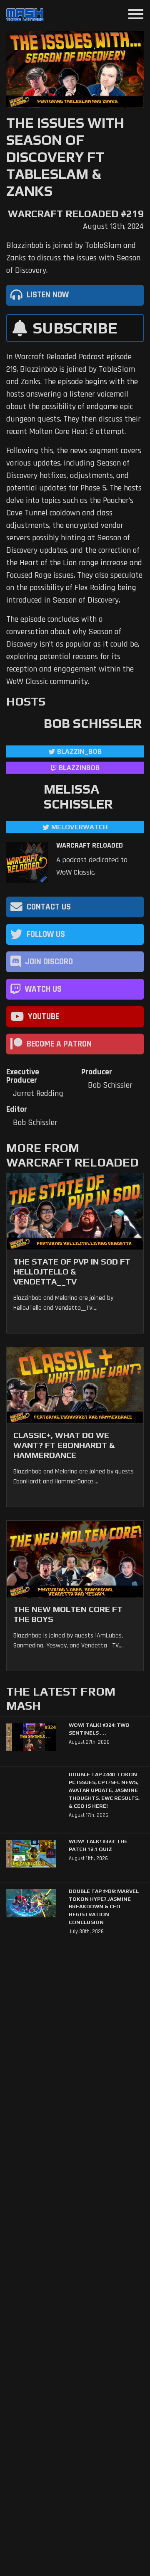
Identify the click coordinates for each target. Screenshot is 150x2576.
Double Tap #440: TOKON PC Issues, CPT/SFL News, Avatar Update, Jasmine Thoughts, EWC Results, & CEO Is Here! (104, 1790)
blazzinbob (79, 768)
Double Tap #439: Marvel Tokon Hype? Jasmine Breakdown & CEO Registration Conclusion (104, 1907)
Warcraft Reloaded (90, 846)
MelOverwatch (79, 827)
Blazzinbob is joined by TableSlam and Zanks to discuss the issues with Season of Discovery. (73, 258)
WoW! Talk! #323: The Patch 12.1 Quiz (98, 1845)
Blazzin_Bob (79, 751)
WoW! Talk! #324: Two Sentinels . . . (99, 1729)
